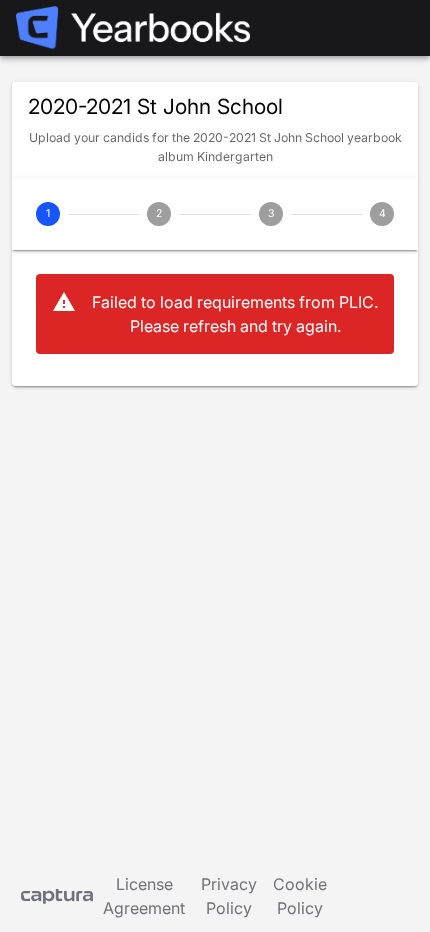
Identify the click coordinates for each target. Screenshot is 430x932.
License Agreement (144, 896)
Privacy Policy (229, 896)
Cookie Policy (300, 896)
